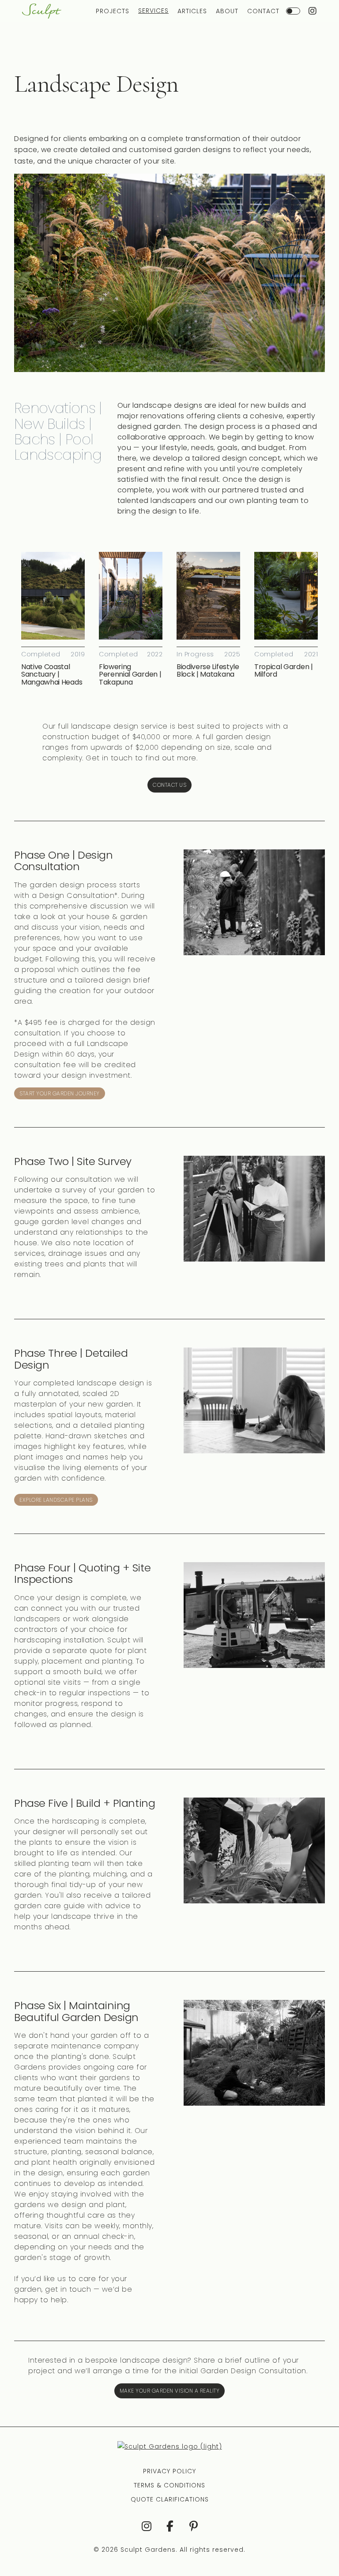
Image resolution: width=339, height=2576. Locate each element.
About (227, 11)
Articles (192, 11)
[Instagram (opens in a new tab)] (313, 11)
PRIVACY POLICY (169, 2471)
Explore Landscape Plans (56, 1500)
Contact (263, 11)
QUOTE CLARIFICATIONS (170, 2499)
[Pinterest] (193, 2526)
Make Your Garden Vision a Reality (170, 2391)
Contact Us (169, 785)
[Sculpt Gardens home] (42, 11)
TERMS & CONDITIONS (169, 2485)
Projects (113, 11)
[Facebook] (169, 2526)
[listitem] (53, 619)
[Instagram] (146, 2526)
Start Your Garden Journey (60, 1093)
